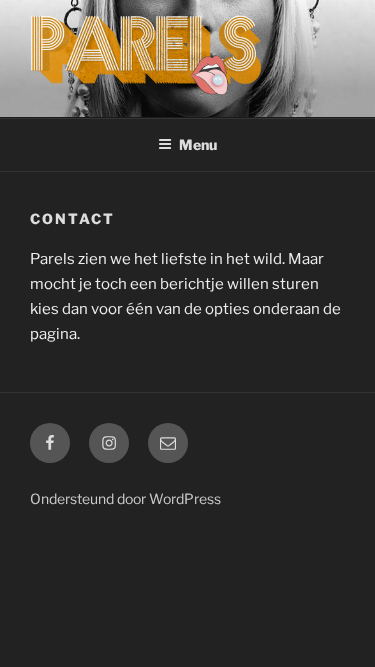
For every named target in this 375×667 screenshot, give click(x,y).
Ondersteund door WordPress (125, 498)
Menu (198, 144)
